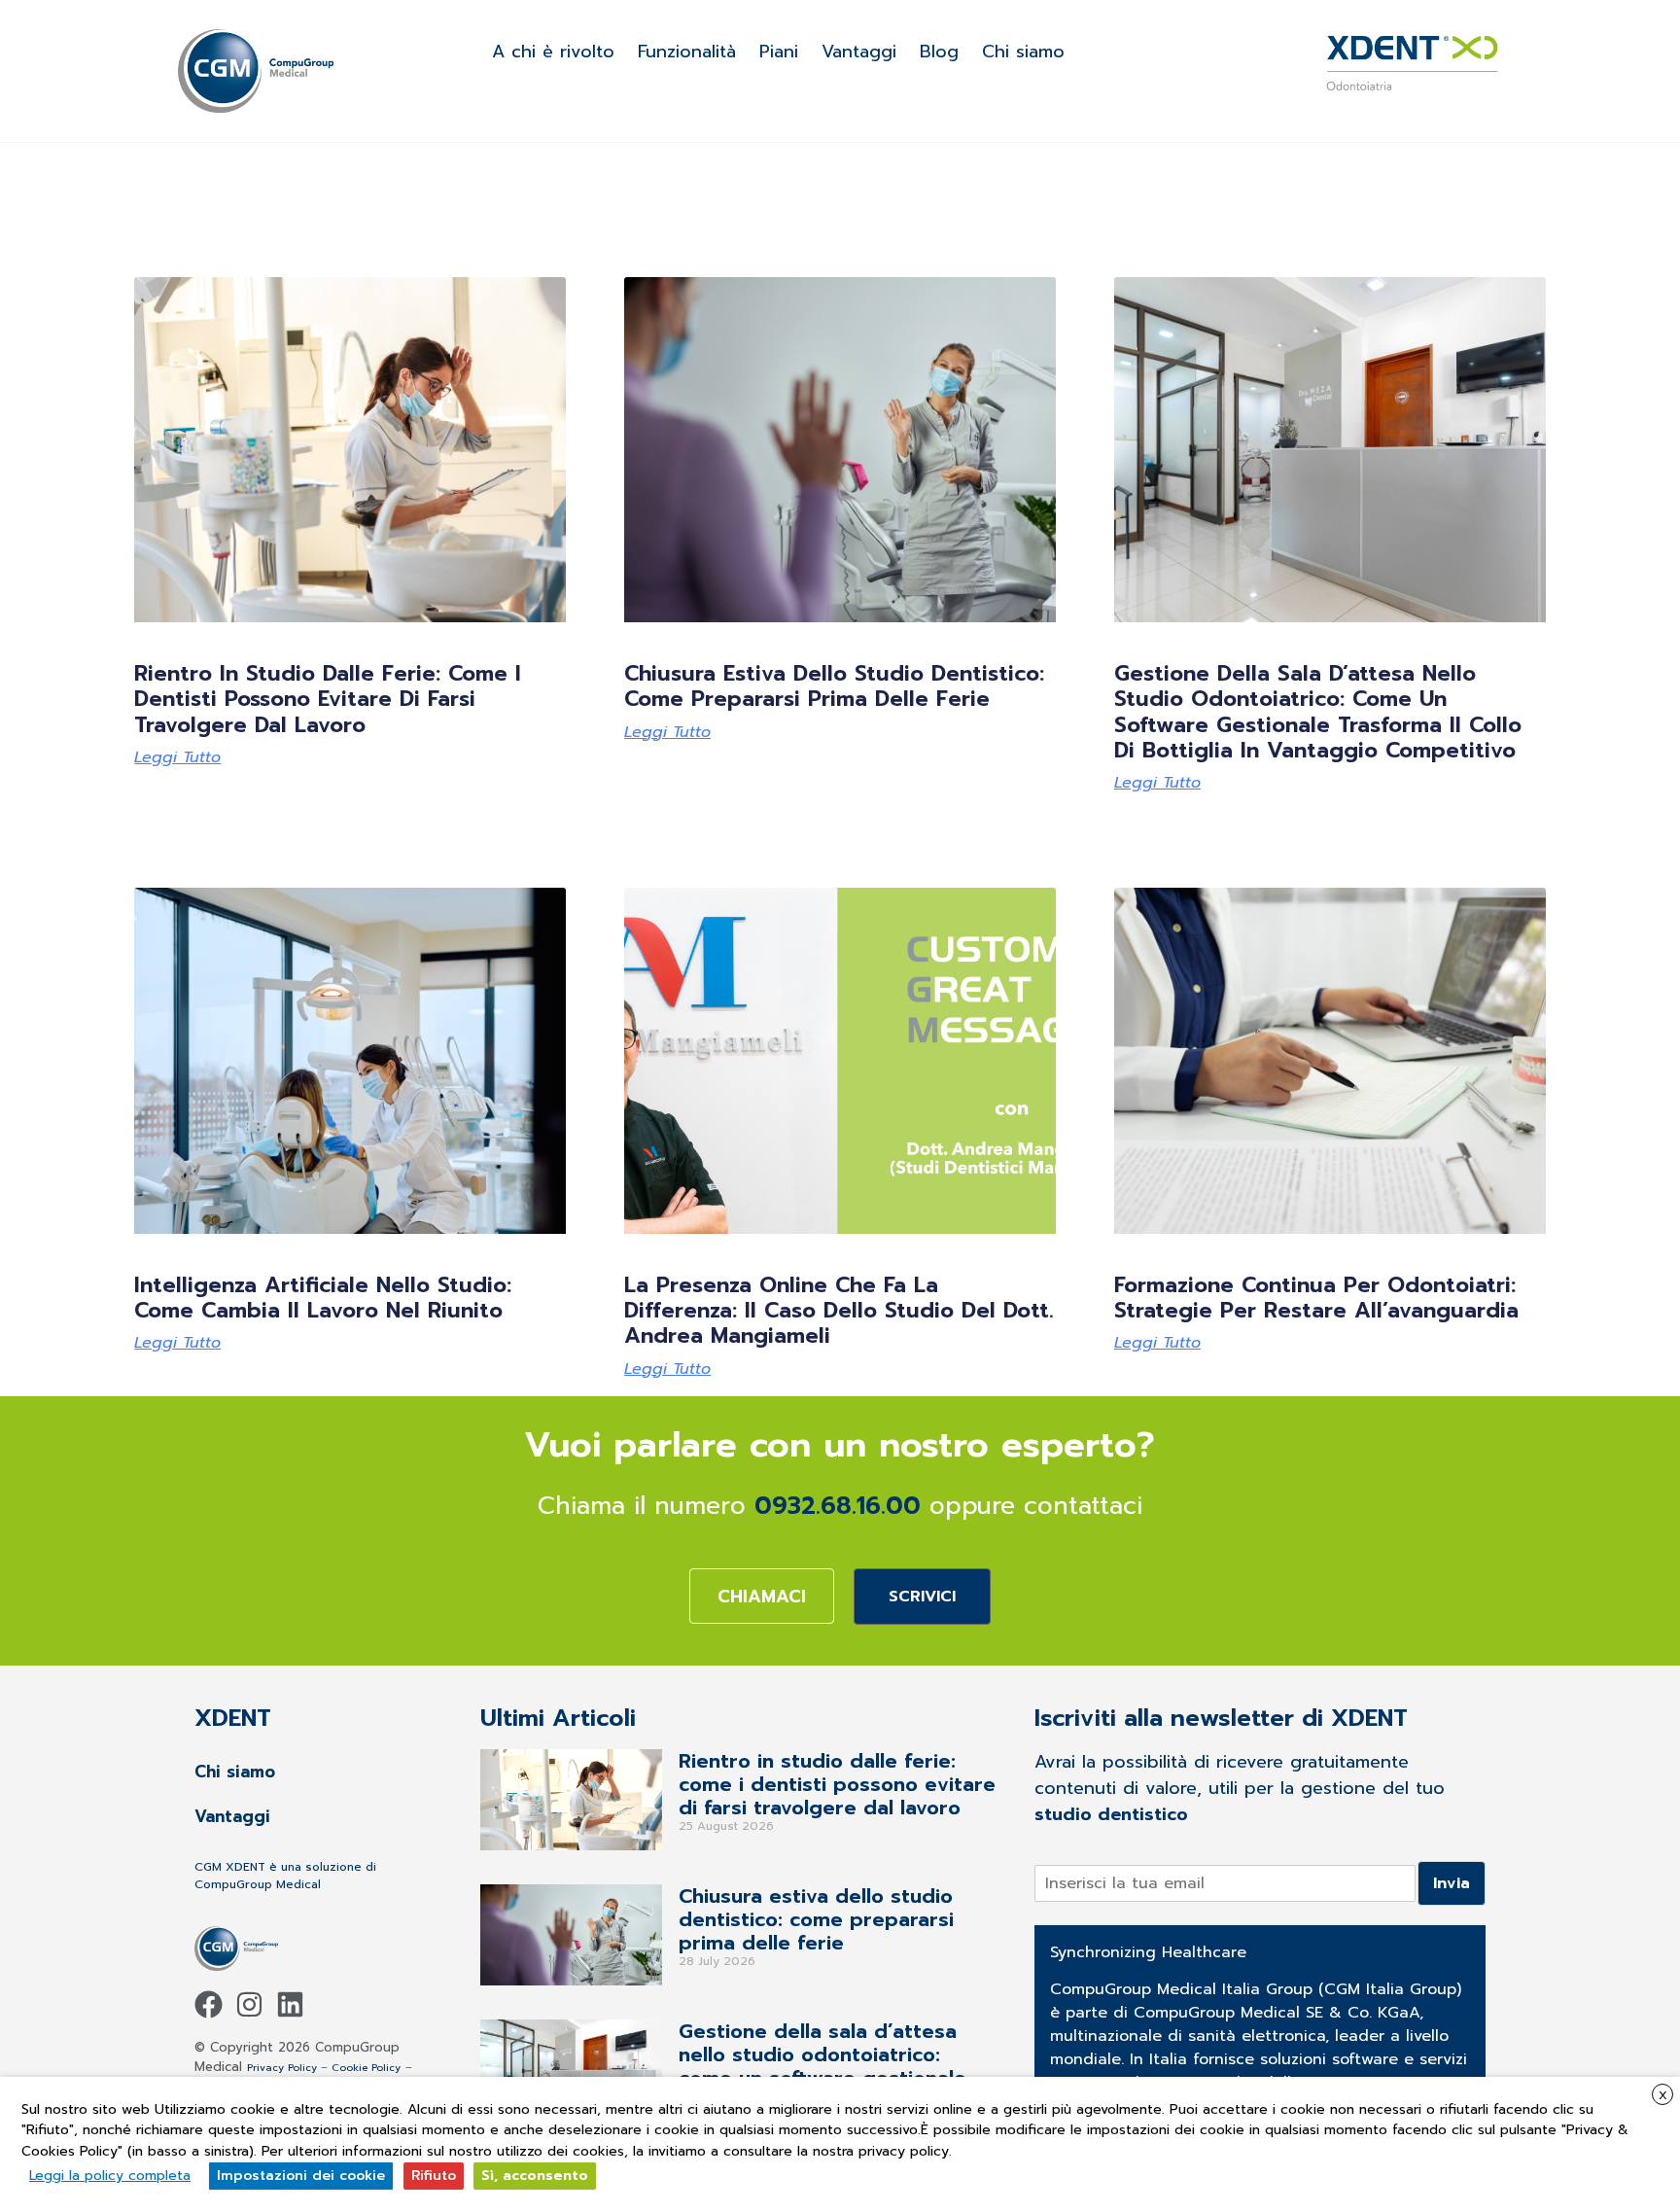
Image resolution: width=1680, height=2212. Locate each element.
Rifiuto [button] (434, 2176)
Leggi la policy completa (110, 2176)
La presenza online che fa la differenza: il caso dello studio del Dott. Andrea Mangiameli (839, 1311)
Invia (1452, 1883)
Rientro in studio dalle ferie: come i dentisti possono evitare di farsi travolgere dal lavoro (328, 699)
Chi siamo (1023, 52)
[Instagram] (249, 2004)
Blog (939, 52)
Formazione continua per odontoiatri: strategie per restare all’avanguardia (1316, 1298)
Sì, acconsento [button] (535, 2176)
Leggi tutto (177, 757)
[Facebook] (209, 2004)
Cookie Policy (366, 2068)
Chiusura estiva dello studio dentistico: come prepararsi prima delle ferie (834, 686)
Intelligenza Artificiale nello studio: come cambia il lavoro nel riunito (323, 1298)
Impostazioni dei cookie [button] (301, 2176)
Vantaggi (859, 52)
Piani (779, 52)
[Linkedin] (290, 2004)
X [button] (1663, 2095)
